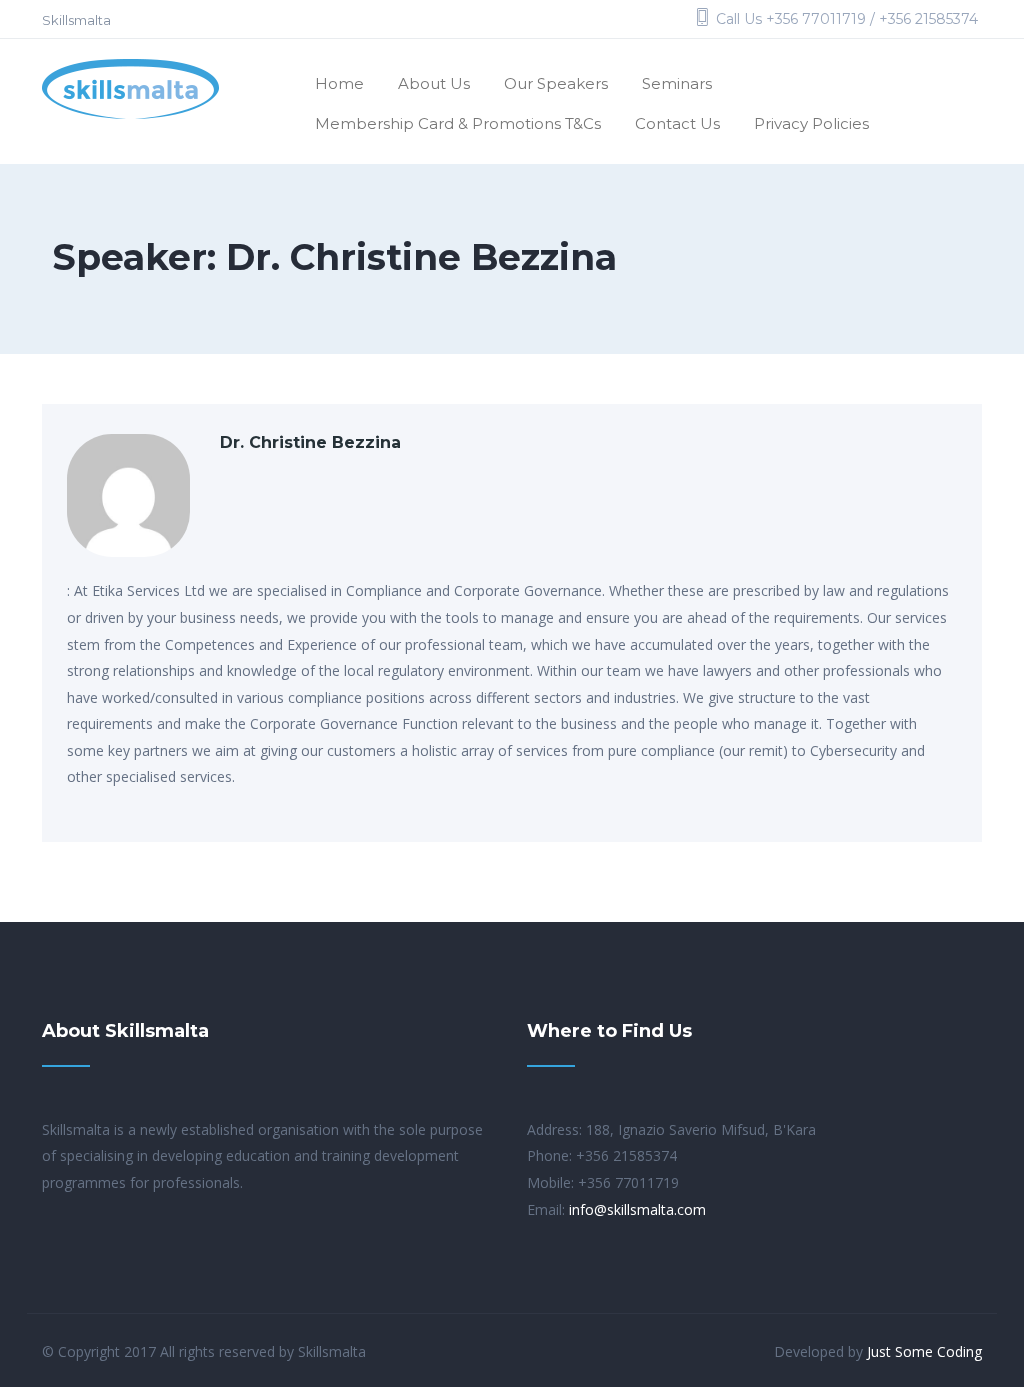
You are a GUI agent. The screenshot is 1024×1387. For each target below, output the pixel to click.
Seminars (677, 83)
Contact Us (677, 123)
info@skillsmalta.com (637, 1209)
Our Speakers (556, 83)
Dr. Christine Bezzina (310, 442)
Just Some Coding (924, 1351)
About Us (434, 83)
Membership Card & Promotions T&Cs (458, 123)
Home (339, 83)
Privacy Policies (811, 123)
